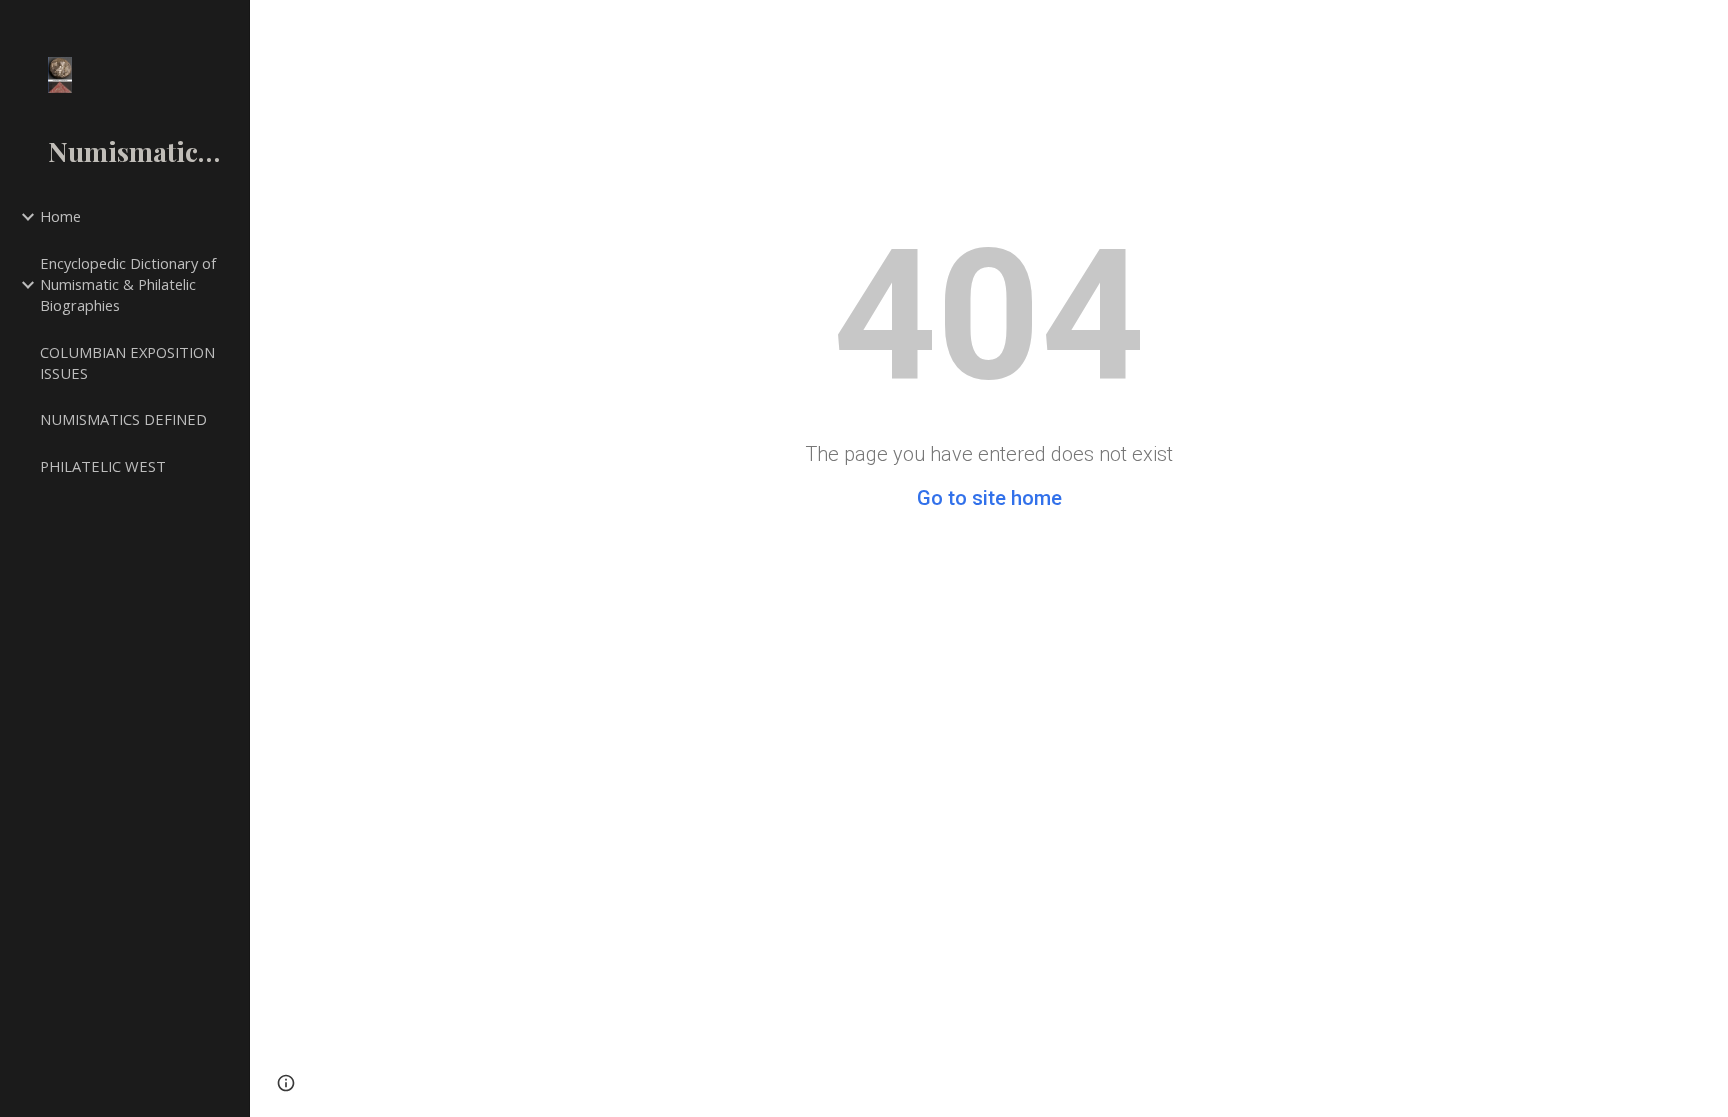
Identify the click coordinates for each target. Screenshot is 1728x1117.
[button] (286, 1083)
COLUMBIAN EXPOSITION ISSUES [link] (127, 362)
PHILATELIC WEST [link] (103, 466)
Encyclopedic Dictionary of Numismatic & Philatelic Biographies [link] (128, 284)
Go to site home (989, 498)
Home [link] (60, 216)
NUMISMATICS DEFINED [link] (123, 419)
